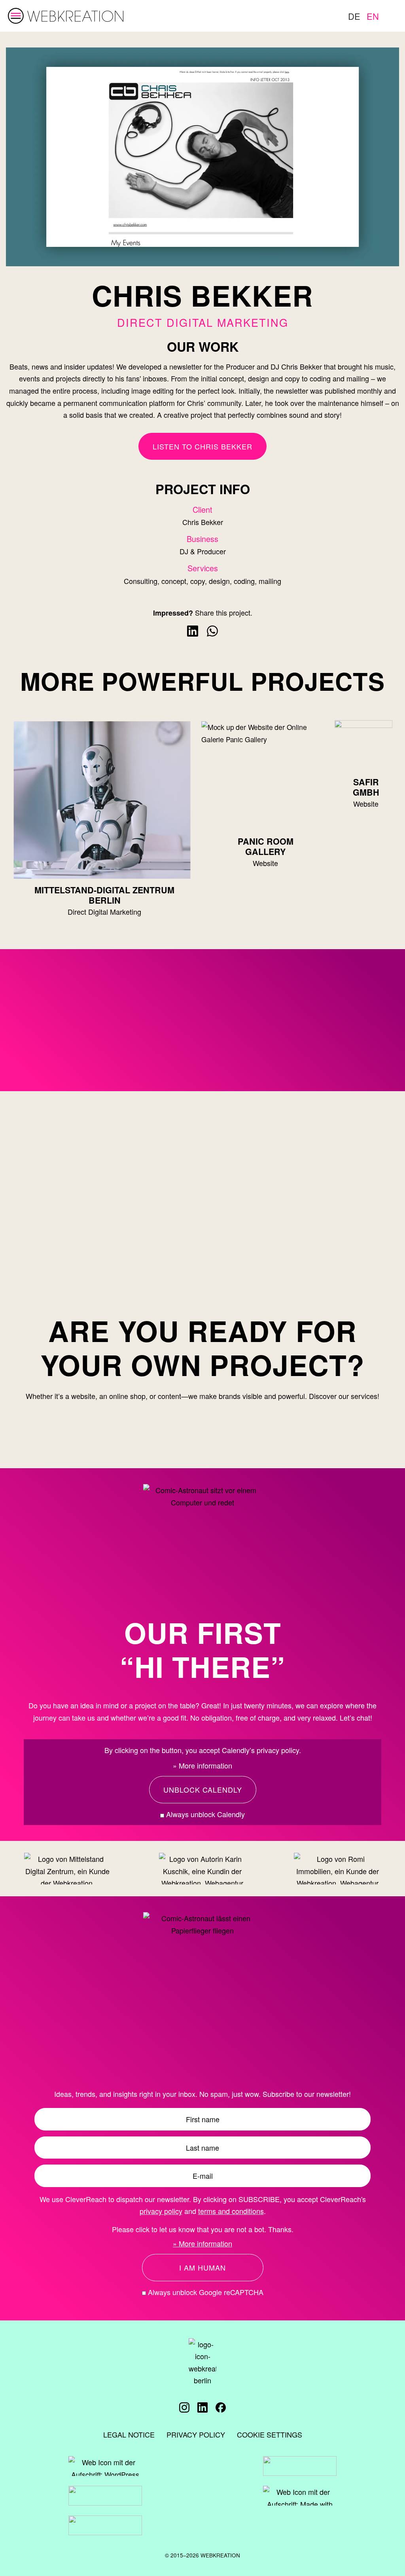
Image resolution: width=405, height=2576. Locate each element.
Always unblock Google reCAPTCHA (205, 2292)
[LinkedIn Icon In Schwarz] (202, 2407)
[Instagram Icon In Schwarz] (184, 2407)
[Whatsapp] (212, 631)
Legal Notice (129, 2434)
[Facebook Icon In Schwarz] (221, 2407)
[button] (203, 1790)
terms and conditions (231, 2211)
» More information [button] (202, 1766)
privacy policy (161, 2211)
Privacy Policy (196, 2434)
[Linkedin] (193, 631)
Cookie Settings (270, 2434)
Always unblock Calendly (204, 1814)
